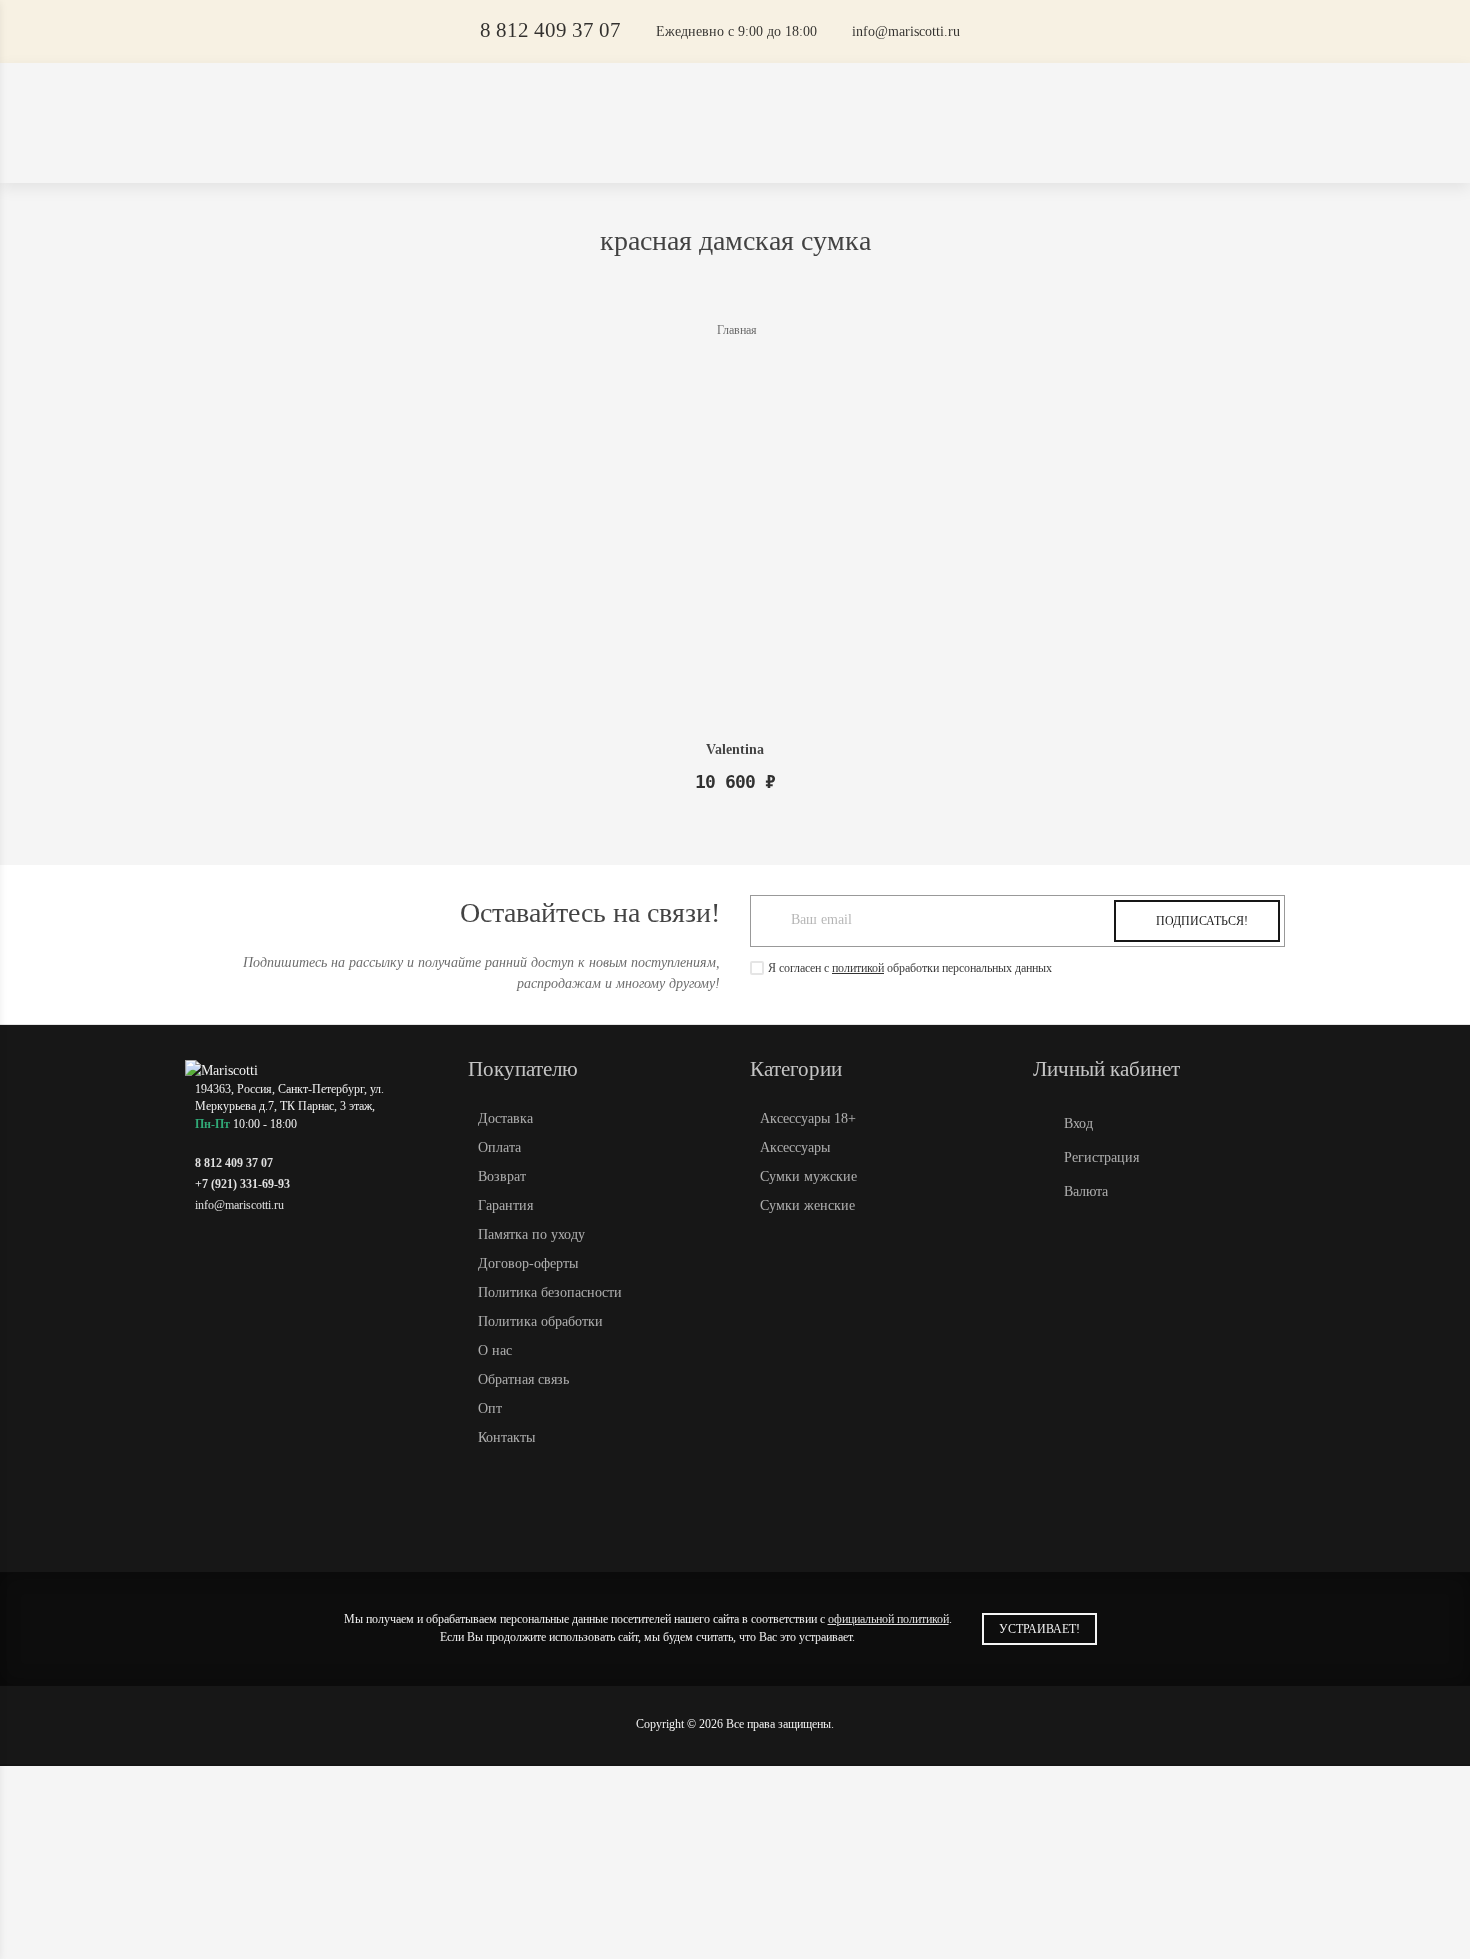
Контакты (806, 92)
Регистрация (1101, 1157)
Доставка (569, 92)
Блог (889, 92)
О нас (495, 1350)
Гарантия (505, 1205)
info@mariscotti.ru (906, 31)
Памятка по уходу (531, 1234)
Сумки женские (543, 152)
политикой (858, 968)
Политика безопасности (550, 1292)
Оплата (658, 92)
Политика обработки (540, 1321)
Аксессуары (1006, 152)
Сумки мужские (703, 152)
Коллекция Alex (280, 152)
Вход (1078, 1123)
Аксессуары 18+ (862, 152)
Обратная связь (523, 1379)
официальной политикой (888, 1619)
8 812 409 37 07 (550, 30)
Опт (727, 92)
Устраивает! (1039, 1629)
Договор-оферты (528, 1263)
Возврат (502, 1176)
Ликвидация (412, 152)
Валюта (1086, 1191)
